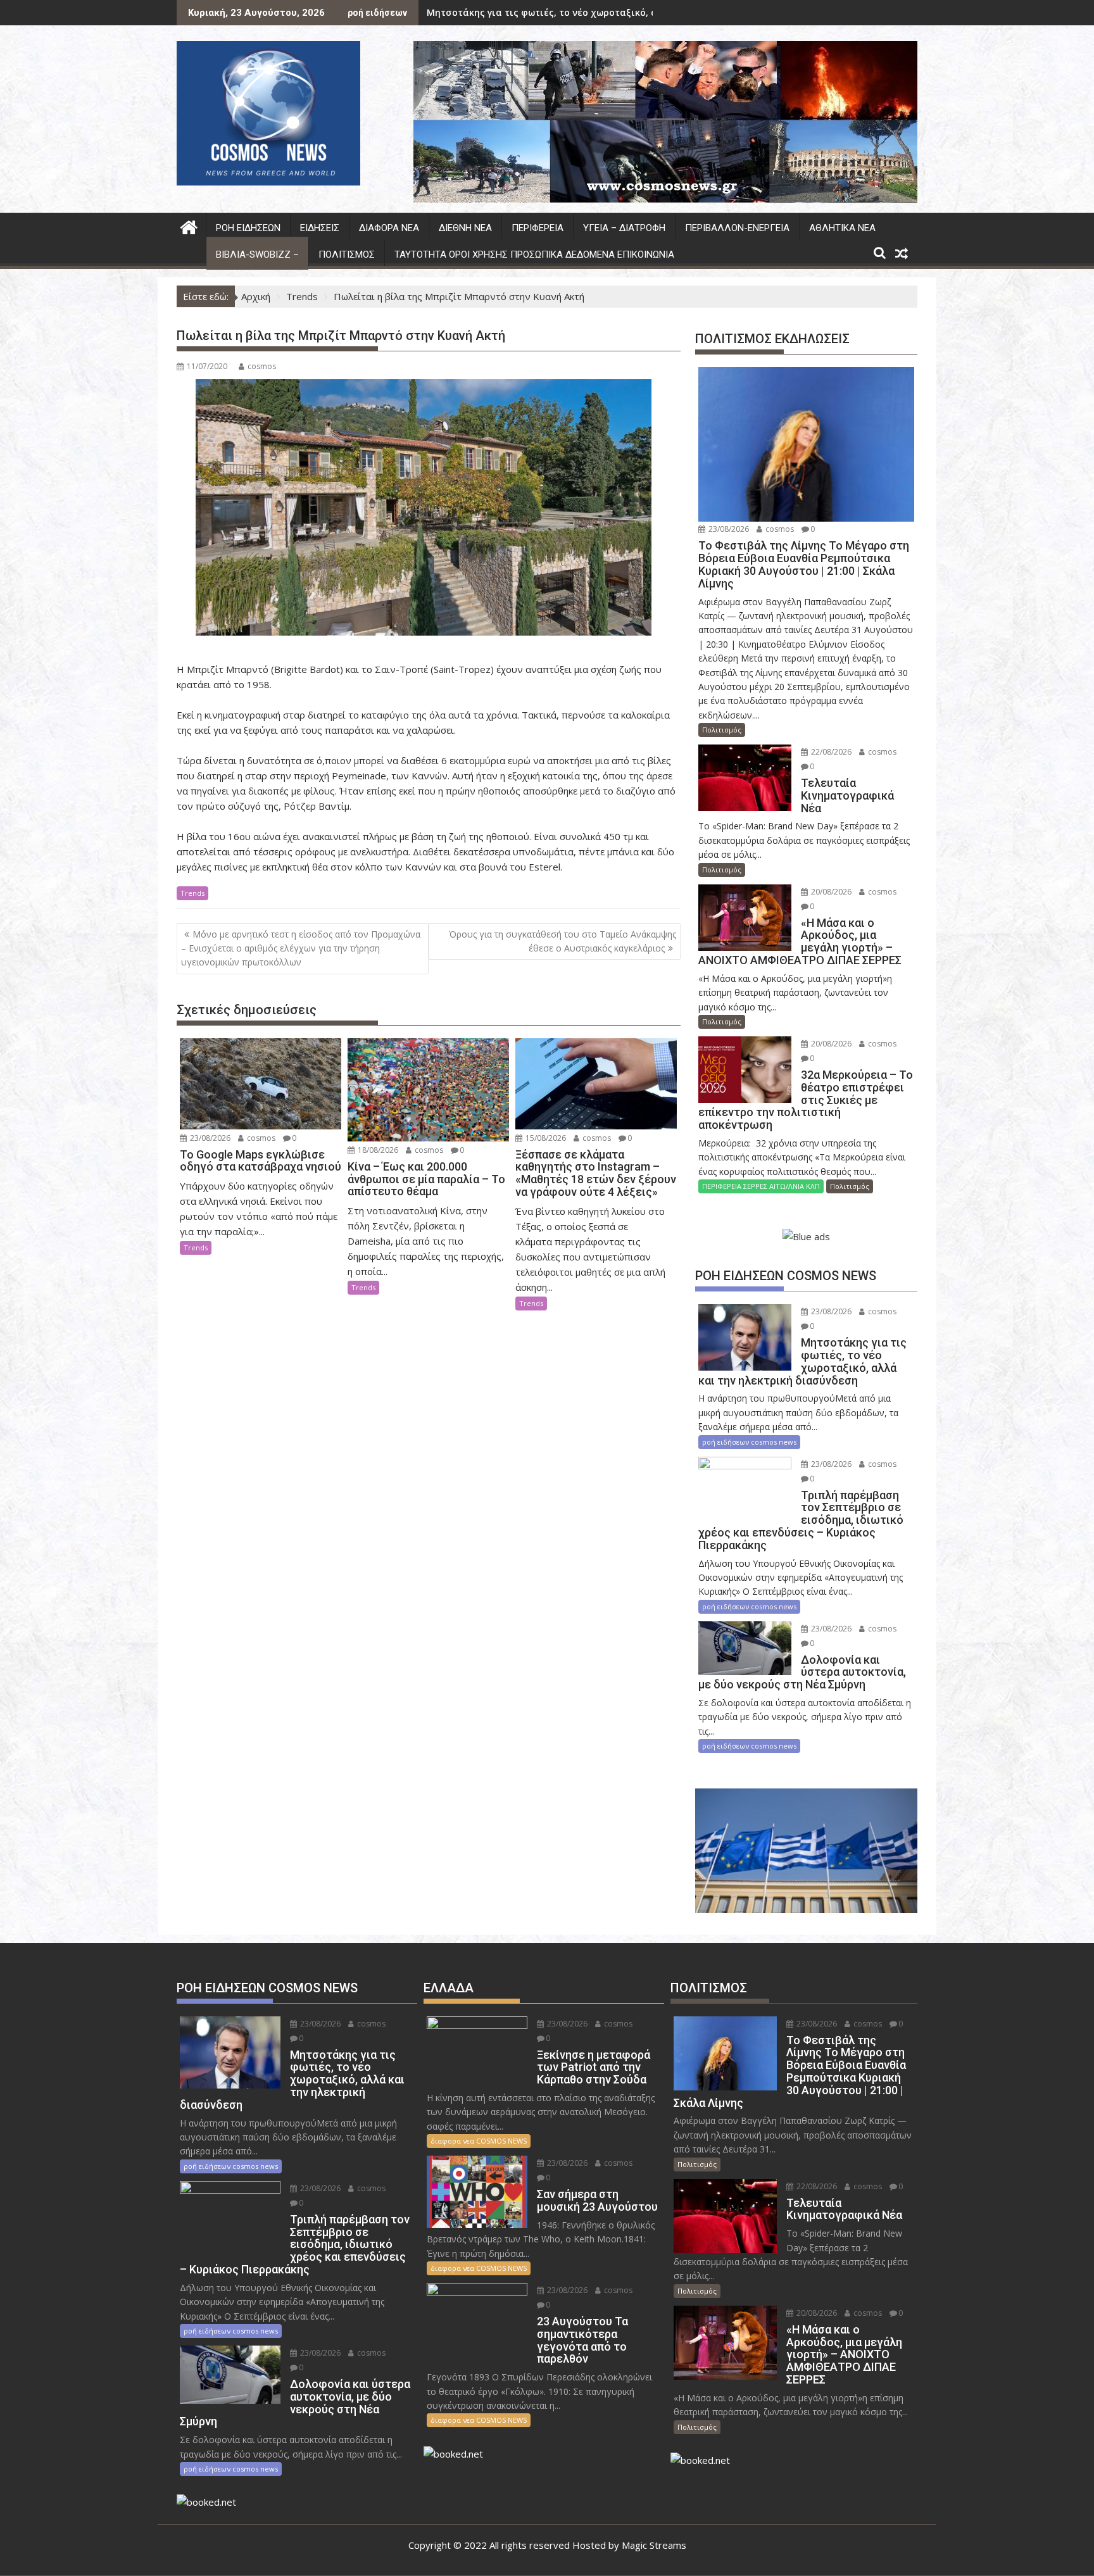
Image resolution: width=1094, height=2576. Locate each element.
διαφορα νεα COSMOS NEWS (479, 2141)
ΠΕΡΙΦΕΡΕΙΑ (538, 228)
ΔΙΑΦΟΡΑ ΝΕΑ (389, 228)
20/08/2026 (830, 892)
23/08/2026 (209, 1138)
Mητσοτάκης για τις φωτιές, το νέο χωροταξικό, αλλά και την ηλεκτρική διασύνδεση (622, 12)
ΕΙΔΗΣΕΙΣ (320, 228)
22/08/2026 (830, 752)
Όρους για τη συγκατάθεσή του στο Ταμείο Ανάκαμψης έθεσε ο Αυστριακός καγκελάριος (563, 941)
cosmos (262, 366)
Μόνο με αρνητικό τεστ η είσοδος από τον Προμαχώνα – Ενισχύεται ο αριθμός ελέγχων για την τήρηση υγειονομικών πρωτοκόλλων (301, 948)
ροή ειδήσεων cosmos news (749, 1442)
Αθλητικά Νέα (842, 228)
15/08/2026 (545, 1138)
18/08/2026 (377, 1150)
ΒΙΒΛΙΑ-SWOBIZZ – (257, 254)
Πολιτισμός (347, 254)
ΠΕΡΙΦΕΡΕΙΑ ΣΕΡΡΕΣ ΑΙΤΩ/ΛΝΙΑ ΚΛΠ (761, 1186)
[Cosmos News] (189, 226)
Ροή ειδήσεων (248, 228)
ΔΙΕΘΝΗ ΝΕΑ (465, 228)
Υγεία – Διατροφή (624, 228)
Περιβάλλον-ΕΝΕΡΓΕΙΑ (737, 228)
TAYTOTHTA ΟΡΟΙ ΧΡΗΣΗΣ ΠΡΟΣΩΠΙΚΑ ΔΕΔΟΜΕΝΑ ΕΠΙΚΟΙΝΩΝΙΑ (534, 254)
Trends (192, 893)
